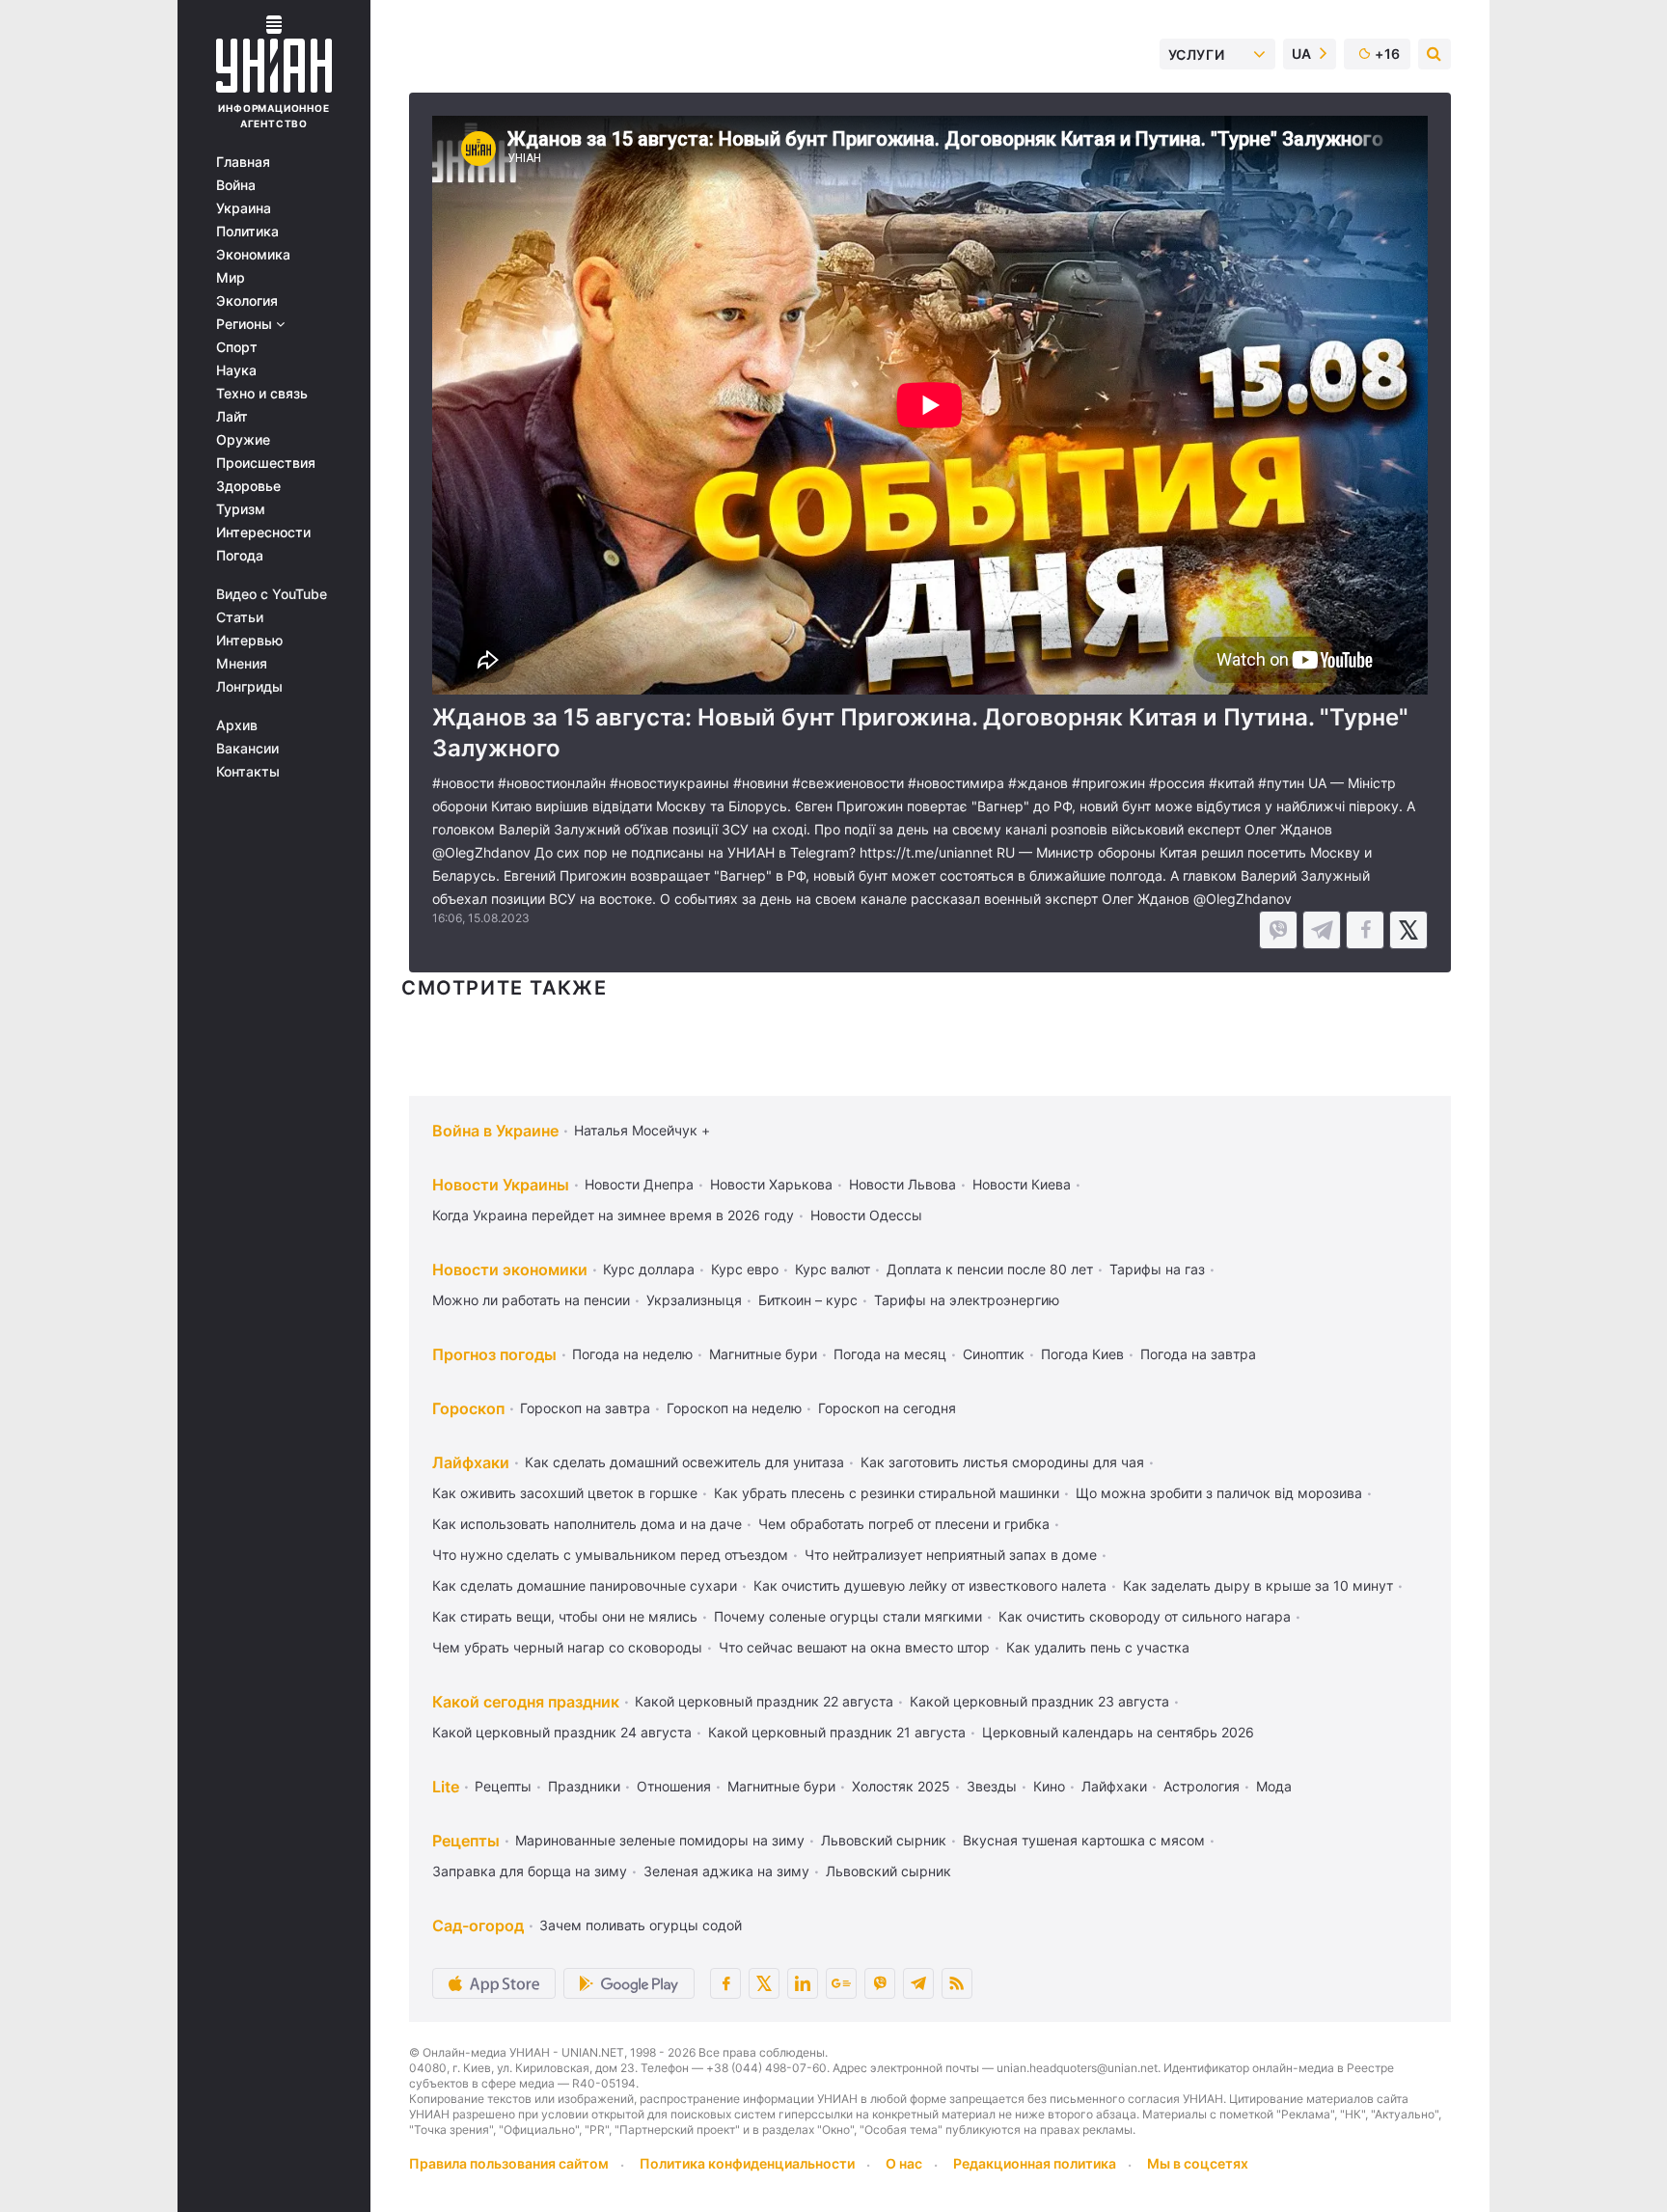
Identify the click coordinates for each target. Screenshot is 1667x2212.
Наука (236, 370)
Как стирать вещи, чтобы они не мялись (565, 1616)
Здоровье (248, 486)
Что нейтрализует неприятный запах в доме (951, 1555)
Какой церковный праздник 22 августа (764, 1701)
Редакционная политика (1035, 2163)
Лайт (232, 417)
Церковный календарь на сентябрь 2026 (1118, 1732)
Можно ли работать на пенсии (531, 1300)
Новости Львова (902, 1184)
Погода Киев (1082, 1354)
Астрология (1202, 1786)
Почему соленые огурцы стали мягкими (848, 1616)
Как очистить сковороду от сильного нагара (1145, 1616)
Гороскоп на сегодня (887, 1408)
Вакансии (247, 749)
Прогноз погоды (494, 1354)
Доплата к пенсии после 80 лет (990, 1269)
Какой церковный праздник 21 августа (837, 1732)
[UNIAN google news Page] (841, 1983)
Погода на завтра (1198, 1354)
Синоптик (994, 1354)
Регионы (246, 324)
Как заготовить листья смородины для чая (1002, 1462)
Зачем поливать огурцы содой (641, 1925)
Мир (231, 278)
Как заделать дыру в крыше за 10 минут (1258, 1585)
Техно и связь (262, 394)
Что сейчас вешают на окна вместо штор (854, 1647)
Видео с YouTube (272, 594)
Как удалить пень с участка (1098, 1647)
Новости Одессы (866, 1215)
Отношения (674, 1786)
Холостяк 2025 (901, 1786)
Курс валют (833, 1269)
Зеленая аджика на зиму (726, 1871)
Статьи (240, 617)
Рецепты (503, 1786)
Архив (237, 725)
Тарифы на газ (1157, 1269)
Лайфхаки (471, 1462)
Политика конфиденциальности (747, 2163)
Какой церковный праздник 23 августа (1039, 1701)
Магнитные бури (763, 1354)
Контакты (248, 772)
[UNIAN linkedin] (803, 1983)
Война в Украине (495, 1131)
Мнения (242, 664)
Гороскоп (468, 1408)
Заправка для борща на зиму (530, 1871)
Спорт (237, 347)
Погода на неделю (632, 1354)
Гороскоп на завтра (585, 1408)
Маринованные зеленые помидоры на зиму (660, 1840)
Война (236, 185)
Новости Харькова (771, 1184)
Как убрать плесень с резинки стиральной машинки (887, 1493)
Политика (247, 232)
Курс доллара (649, 1269)
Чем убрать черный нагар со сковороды (567, 1647)
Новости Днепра (639, 1184)
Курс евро (745, 1269)
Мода (1274, 1786)
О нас (904, 2163)
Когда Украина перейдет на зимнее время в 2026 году (613, 1215)
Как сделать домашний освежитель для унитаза (684, 1462)
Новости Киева (1022, 1184)
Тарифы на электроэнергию (967, 1300)
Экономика (253, 255)
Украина (244, 208)
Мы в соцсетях (1198, 2163)
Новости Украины (501, 1185)
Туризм (241, 509)
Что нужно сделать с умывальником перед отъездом (610, 1555)
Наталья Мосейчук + (642, 1130)
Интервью (249, 641)
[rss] (957, 1983)
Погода (240, 556)
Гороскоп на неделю (734, 1408)
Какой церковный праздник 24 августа (562, 1732)
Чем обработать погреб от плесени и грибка (904, 1524)
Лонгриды (249, 687)
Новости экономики (510, 1270)
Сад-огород (478, 1925)
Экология (247, 301)
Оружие (243, 440)
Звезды (992, 1786)
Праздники (584, 1786)
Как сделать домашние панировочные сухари (585, 1585)
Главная (243, 162)
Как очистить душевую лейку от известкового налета (930, 1585)
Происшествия (266, 463)
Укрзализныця (694, 1300)
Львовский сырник (884, 1840)
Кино (1049, 1786)
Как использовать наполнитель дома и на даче (587, 1524)
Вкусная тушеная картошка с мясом (1084, 1840)
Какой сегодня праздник (526, 1702)
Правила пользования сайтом (509, 2163)
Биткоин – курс (808, 1300)
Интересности (263, 533)
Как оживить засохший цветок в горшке (565, 1493)
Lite (446, 1787)
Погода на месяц (890, 1354)
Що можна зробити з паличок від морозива (1219, 1493)
